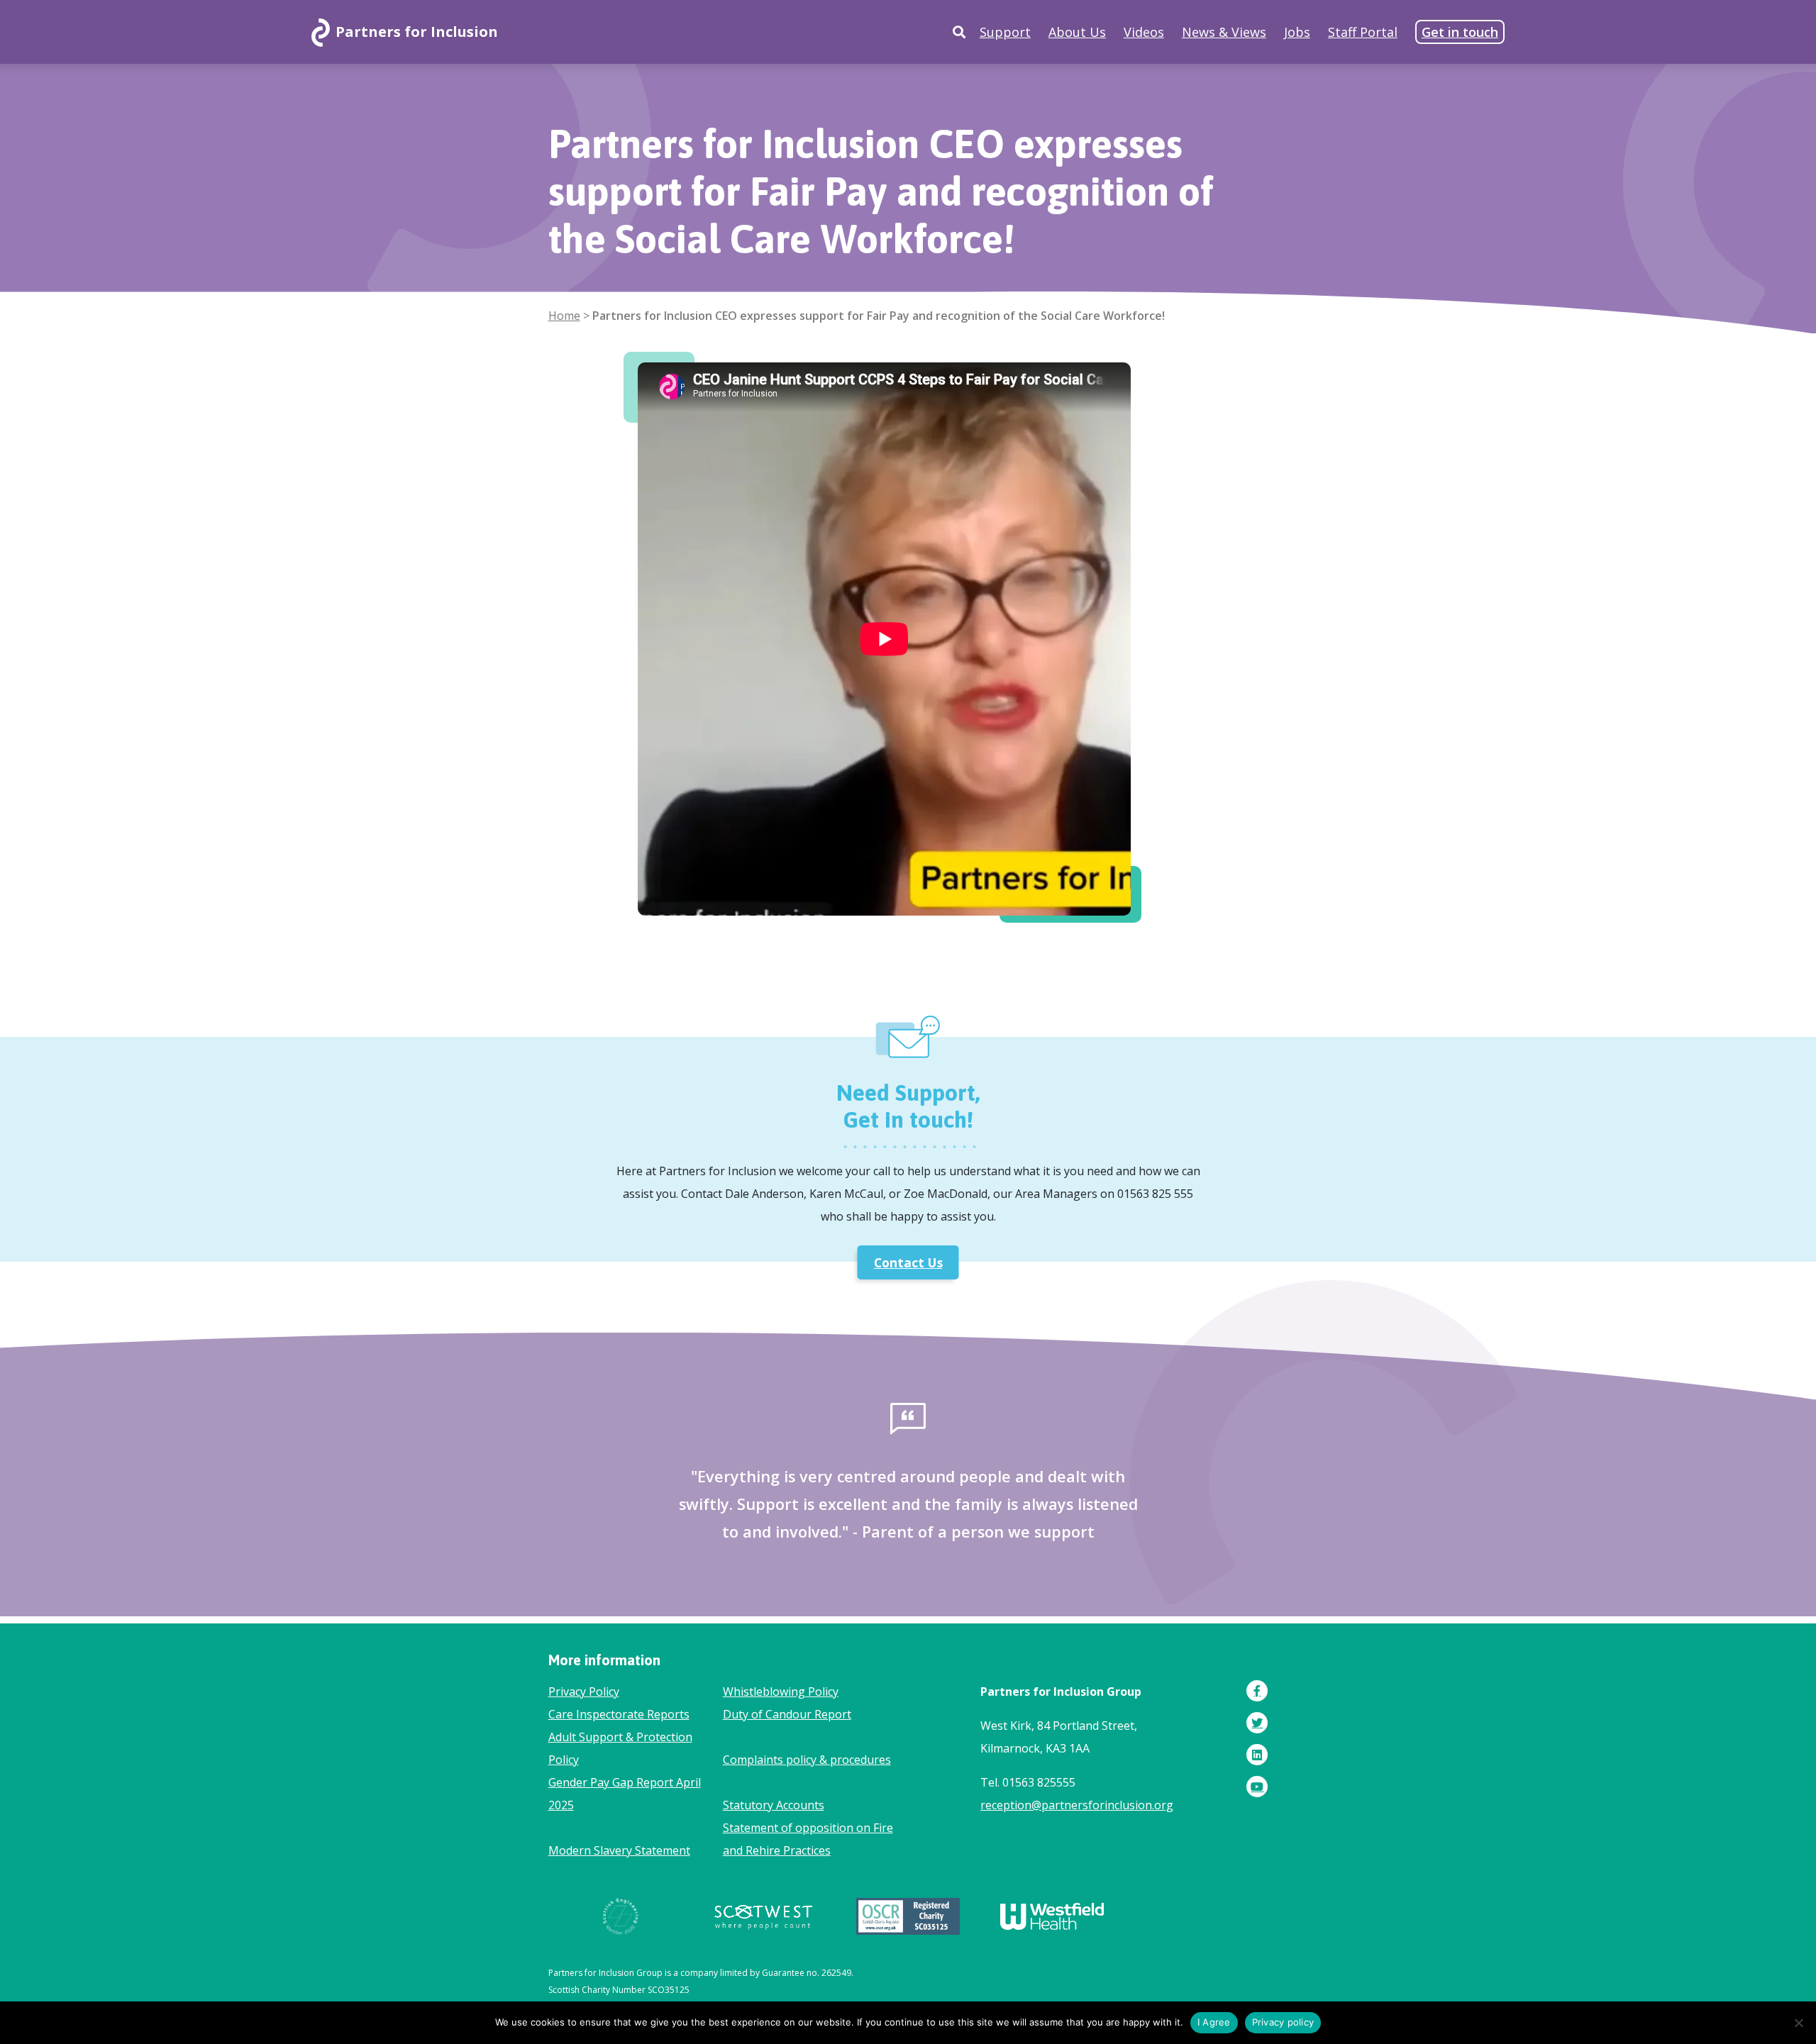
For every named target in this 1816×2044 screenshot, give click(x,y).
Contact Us (908, 1262)
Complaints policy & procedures (807, 1760)
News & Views (1224, 32)
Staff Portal (1363, 32)
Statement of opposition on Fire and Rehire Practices (808, 1839)
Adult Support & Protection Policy (620, 1748)
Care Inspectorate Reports (619, 1714)
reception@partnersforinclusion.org (1077, 1805)
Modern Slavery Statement (619, 1850)
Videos (1144, 32)
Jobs (1297, 32)
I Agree (1214, 2022)
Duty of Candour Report (787, 1714)
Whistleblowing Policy (781, 1692)
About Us (1077, 32)
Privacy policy (1283, 2022)
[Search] (959, 32)
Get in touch (1460, 32)
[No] (1798, 2023)
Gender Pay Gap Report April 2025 (625, 1794)
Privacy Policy (584, 1692)
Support (1005, 32)
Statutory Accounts (774, 1805)
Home (564, 316)
